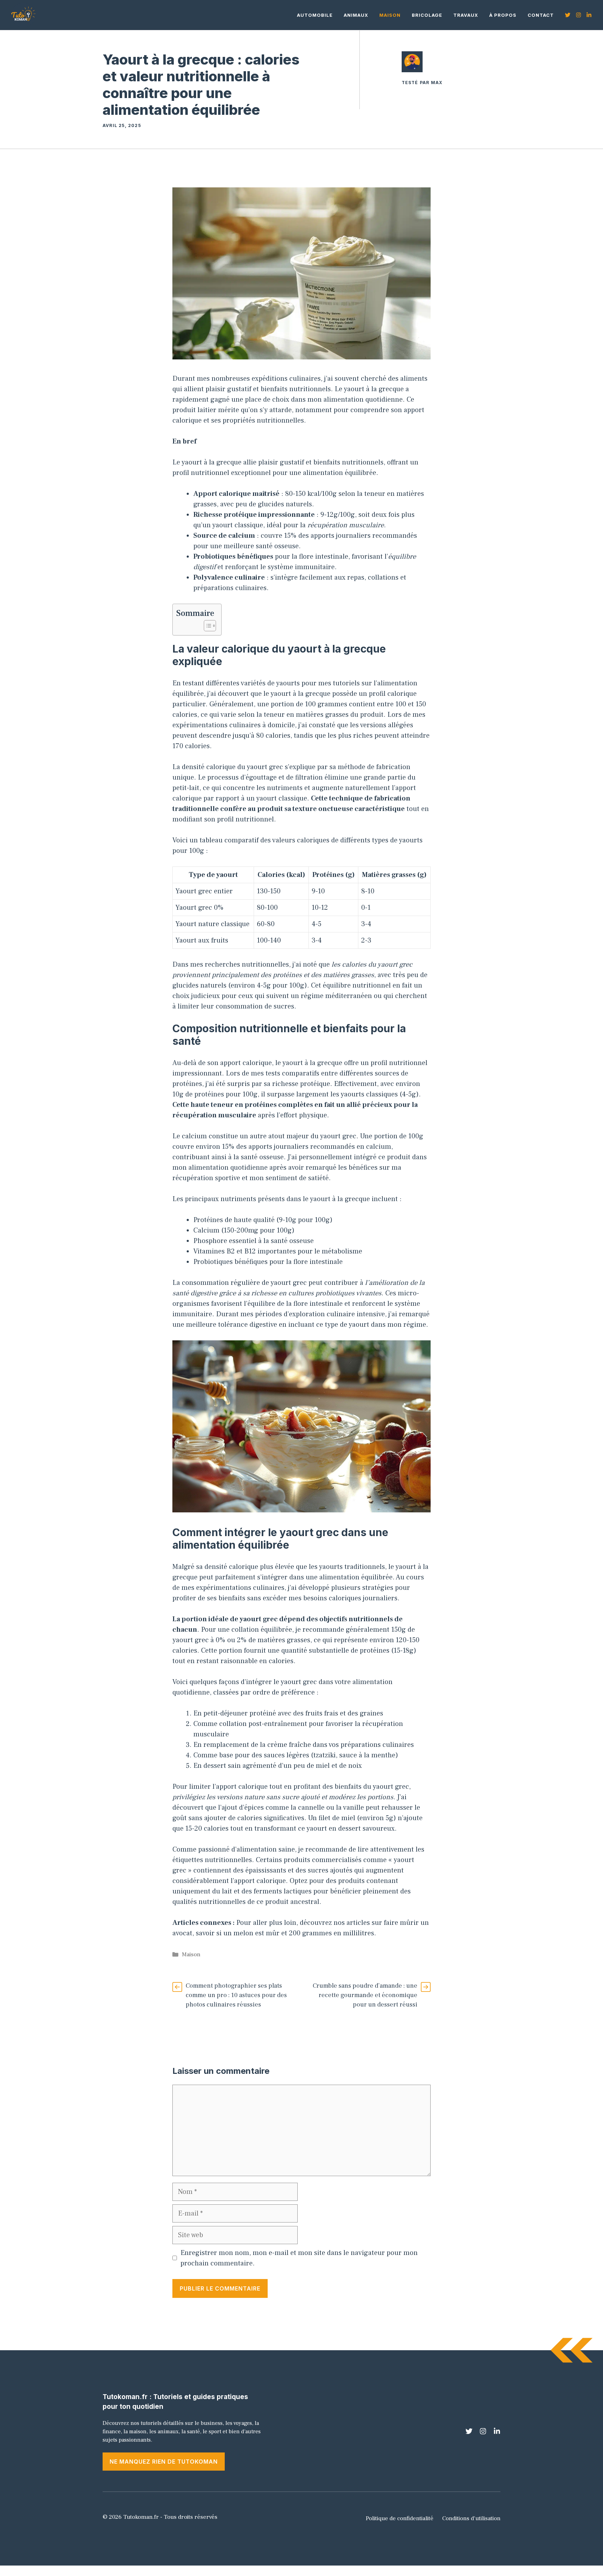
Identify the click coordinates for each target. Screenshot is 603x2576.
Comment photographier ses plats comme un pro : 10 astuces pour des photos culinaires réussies (236, 1995)
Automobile (315, 15)
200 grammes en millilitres (332, 1933)
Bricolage (427, 15)
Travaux (466, 15)
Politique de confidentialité (400, 2518)
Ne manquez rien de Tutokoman (164, 2462)
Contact (541, 15)
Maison (390, 15)
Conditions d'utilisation (471, 2518)
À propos (503, 15)
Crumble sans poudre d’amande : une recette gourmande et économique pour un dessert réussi (365, 1995)
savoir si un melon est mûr (238, 1933)
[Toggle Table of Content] (206, 626)
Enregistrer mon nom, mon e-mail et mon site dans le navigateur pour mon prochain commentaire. (299, 2258)
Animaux (356, 15)
